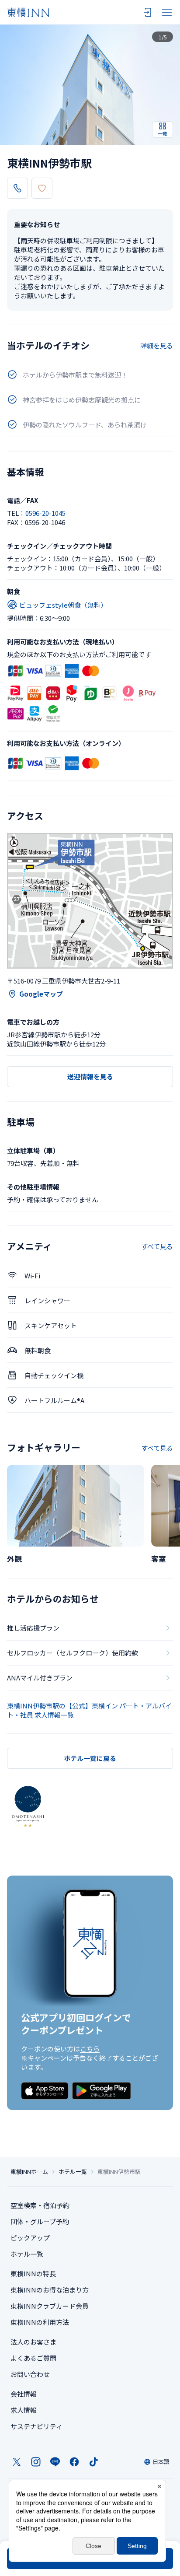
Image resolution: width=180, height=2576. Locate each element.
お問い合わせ (30, 2374)
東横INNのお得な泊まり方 (50, 2290)
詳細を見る (157, 345)
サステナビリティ (36, 2426)
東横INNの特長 (33, 2273)
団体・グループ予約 (40, 2221)
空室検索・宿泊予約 (40, 2205)
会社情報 (24, 2394)
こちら (90, 2049)
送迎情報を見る (90, 1076)
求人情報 (24, 2410)
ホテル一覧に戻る (90, 1758)
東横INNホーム (29, 2172)
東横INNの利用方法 (40, 2322)
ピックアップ (30, 2238)
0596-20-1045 (45, 513)
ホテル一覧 (73, 2172)
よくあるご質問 (33, 2358)
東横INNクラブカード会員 (50, 2306)
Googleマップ (41, 994)
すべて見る (157, 1246)
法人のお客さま (33, 2342)
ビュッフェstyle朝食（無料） (63, 605)
